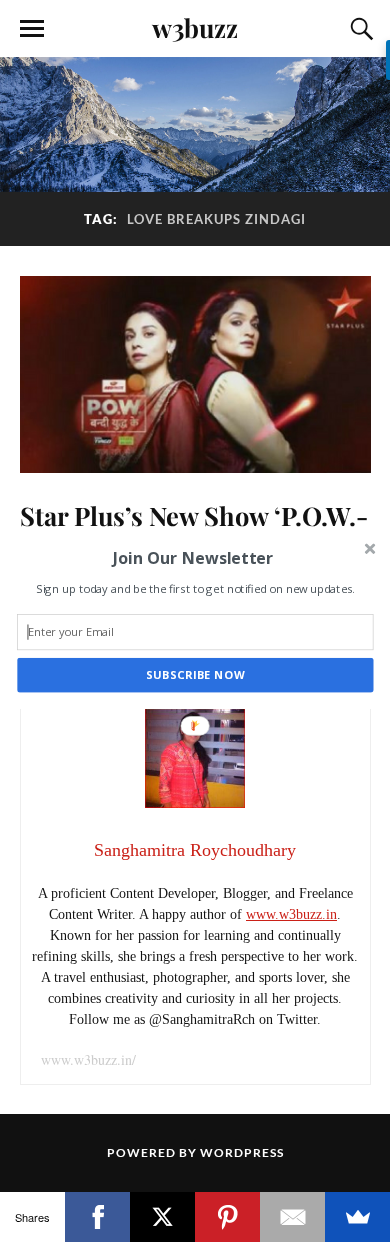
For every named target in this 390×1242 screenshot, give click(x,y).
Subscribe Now (195, 675)
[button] (193, 558)
